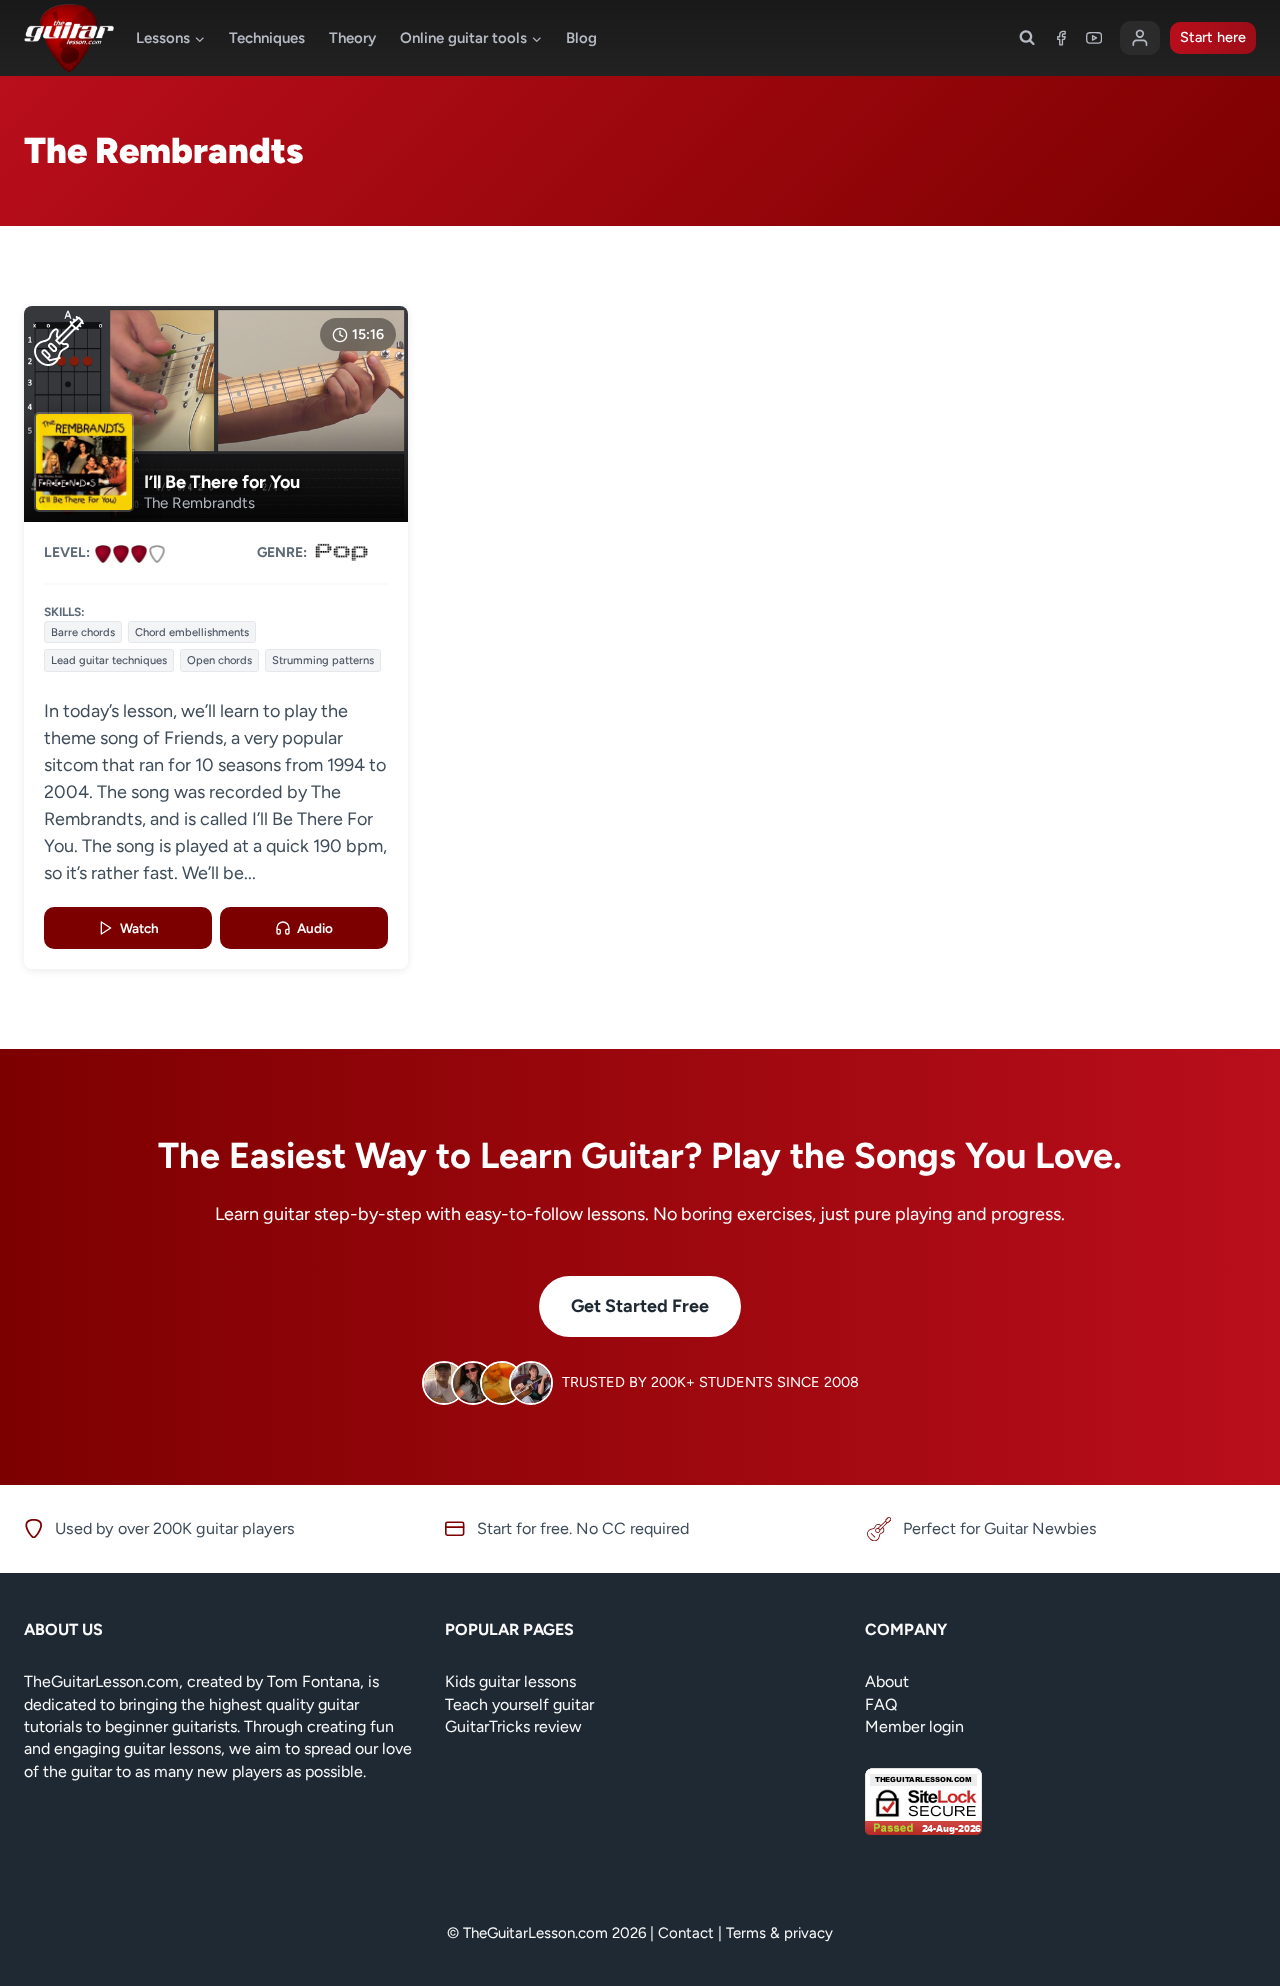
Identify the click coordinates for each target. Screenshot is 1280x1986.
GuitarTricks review (513, 1726)
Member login (914, 1726)
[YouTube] (1094, 38)
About (887, 1681)
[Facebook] (1061, 38)
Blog (581, 38)
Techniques (267, 38)
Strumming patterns (323, 660)
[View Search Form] (1027, 38)
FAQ (881, 1704)
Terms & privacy (779, 1933)
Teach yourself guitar (519, 1704)
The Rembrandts (199, 503)
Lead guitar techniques (109, 660)
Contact (686, 1933)
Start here (1213, 37)
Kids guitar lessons (510, 1681)
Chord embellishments (192, 632)
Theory (352, 38)
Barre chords (83, 632)
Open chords (219, 660)
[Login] (1140, 38)
